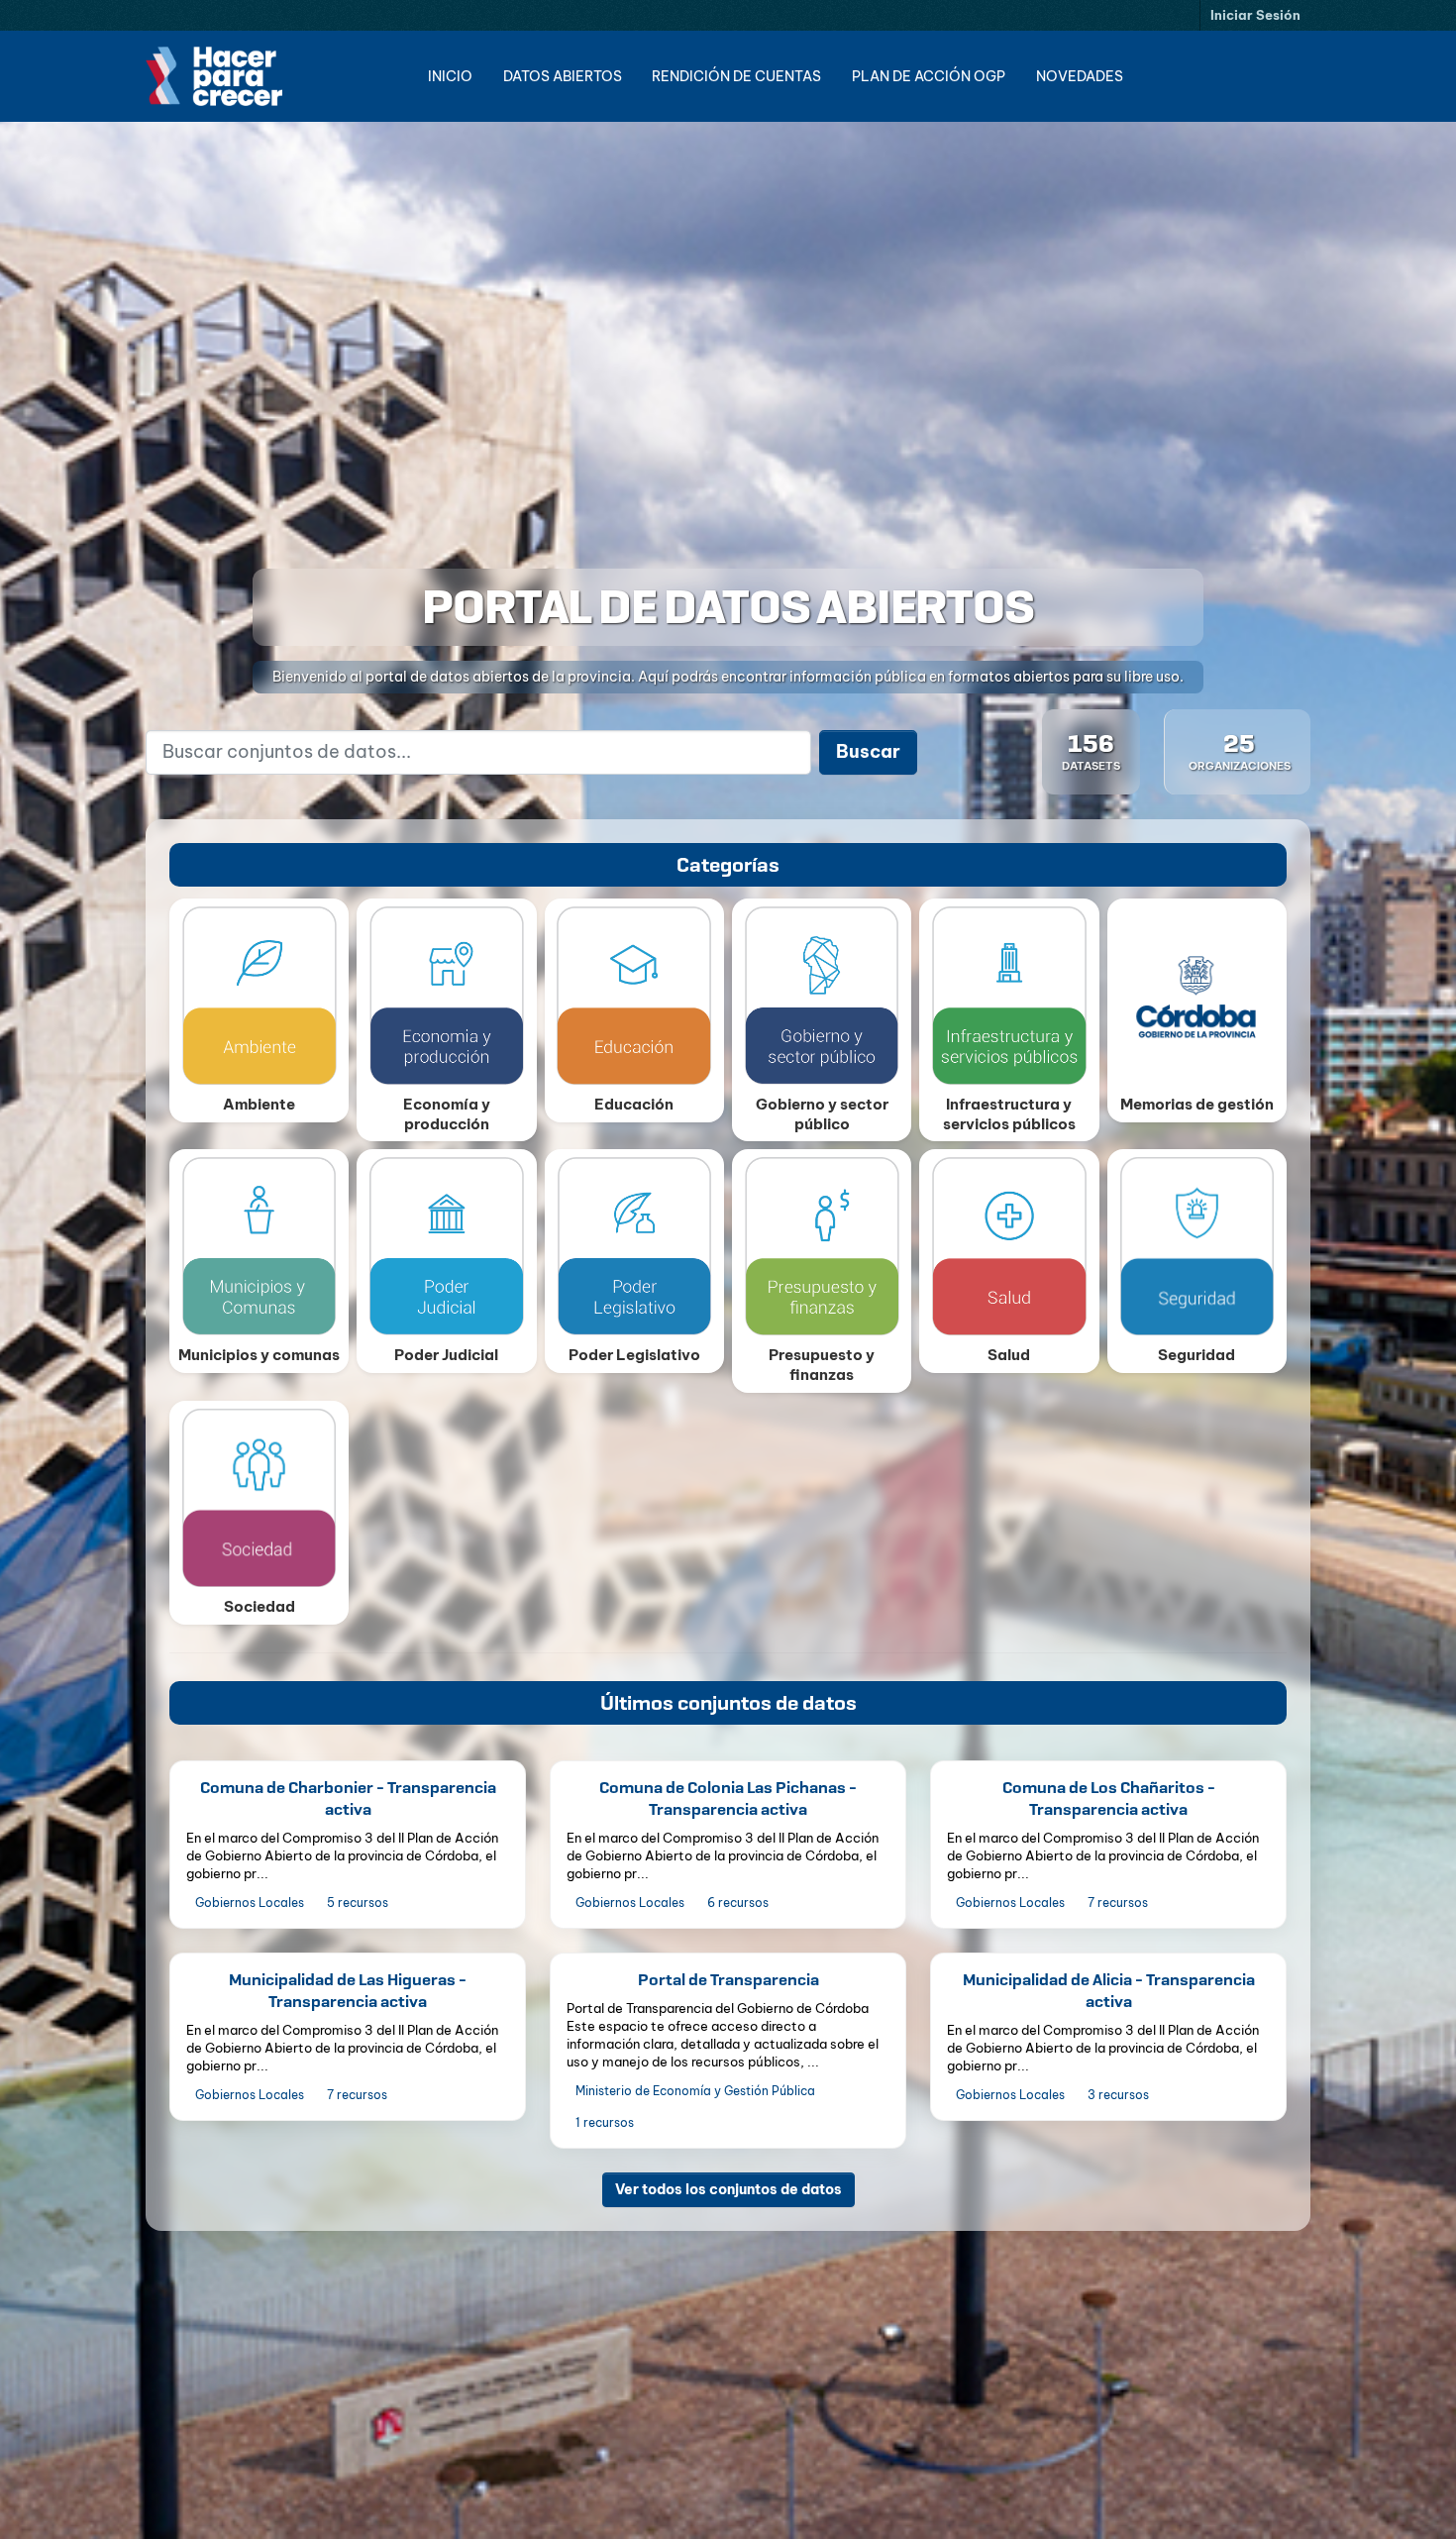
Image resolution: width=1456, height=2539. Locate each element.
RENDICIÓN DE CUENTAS (736, 76)
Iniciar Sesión (1255, 15)
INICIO (450, 76)
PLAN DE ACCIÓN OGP (929, 76)
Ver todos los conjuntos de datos (728, 2188)
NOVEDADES (1080, 76)
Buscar (868, 751)
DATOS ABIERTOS (563, 76)
